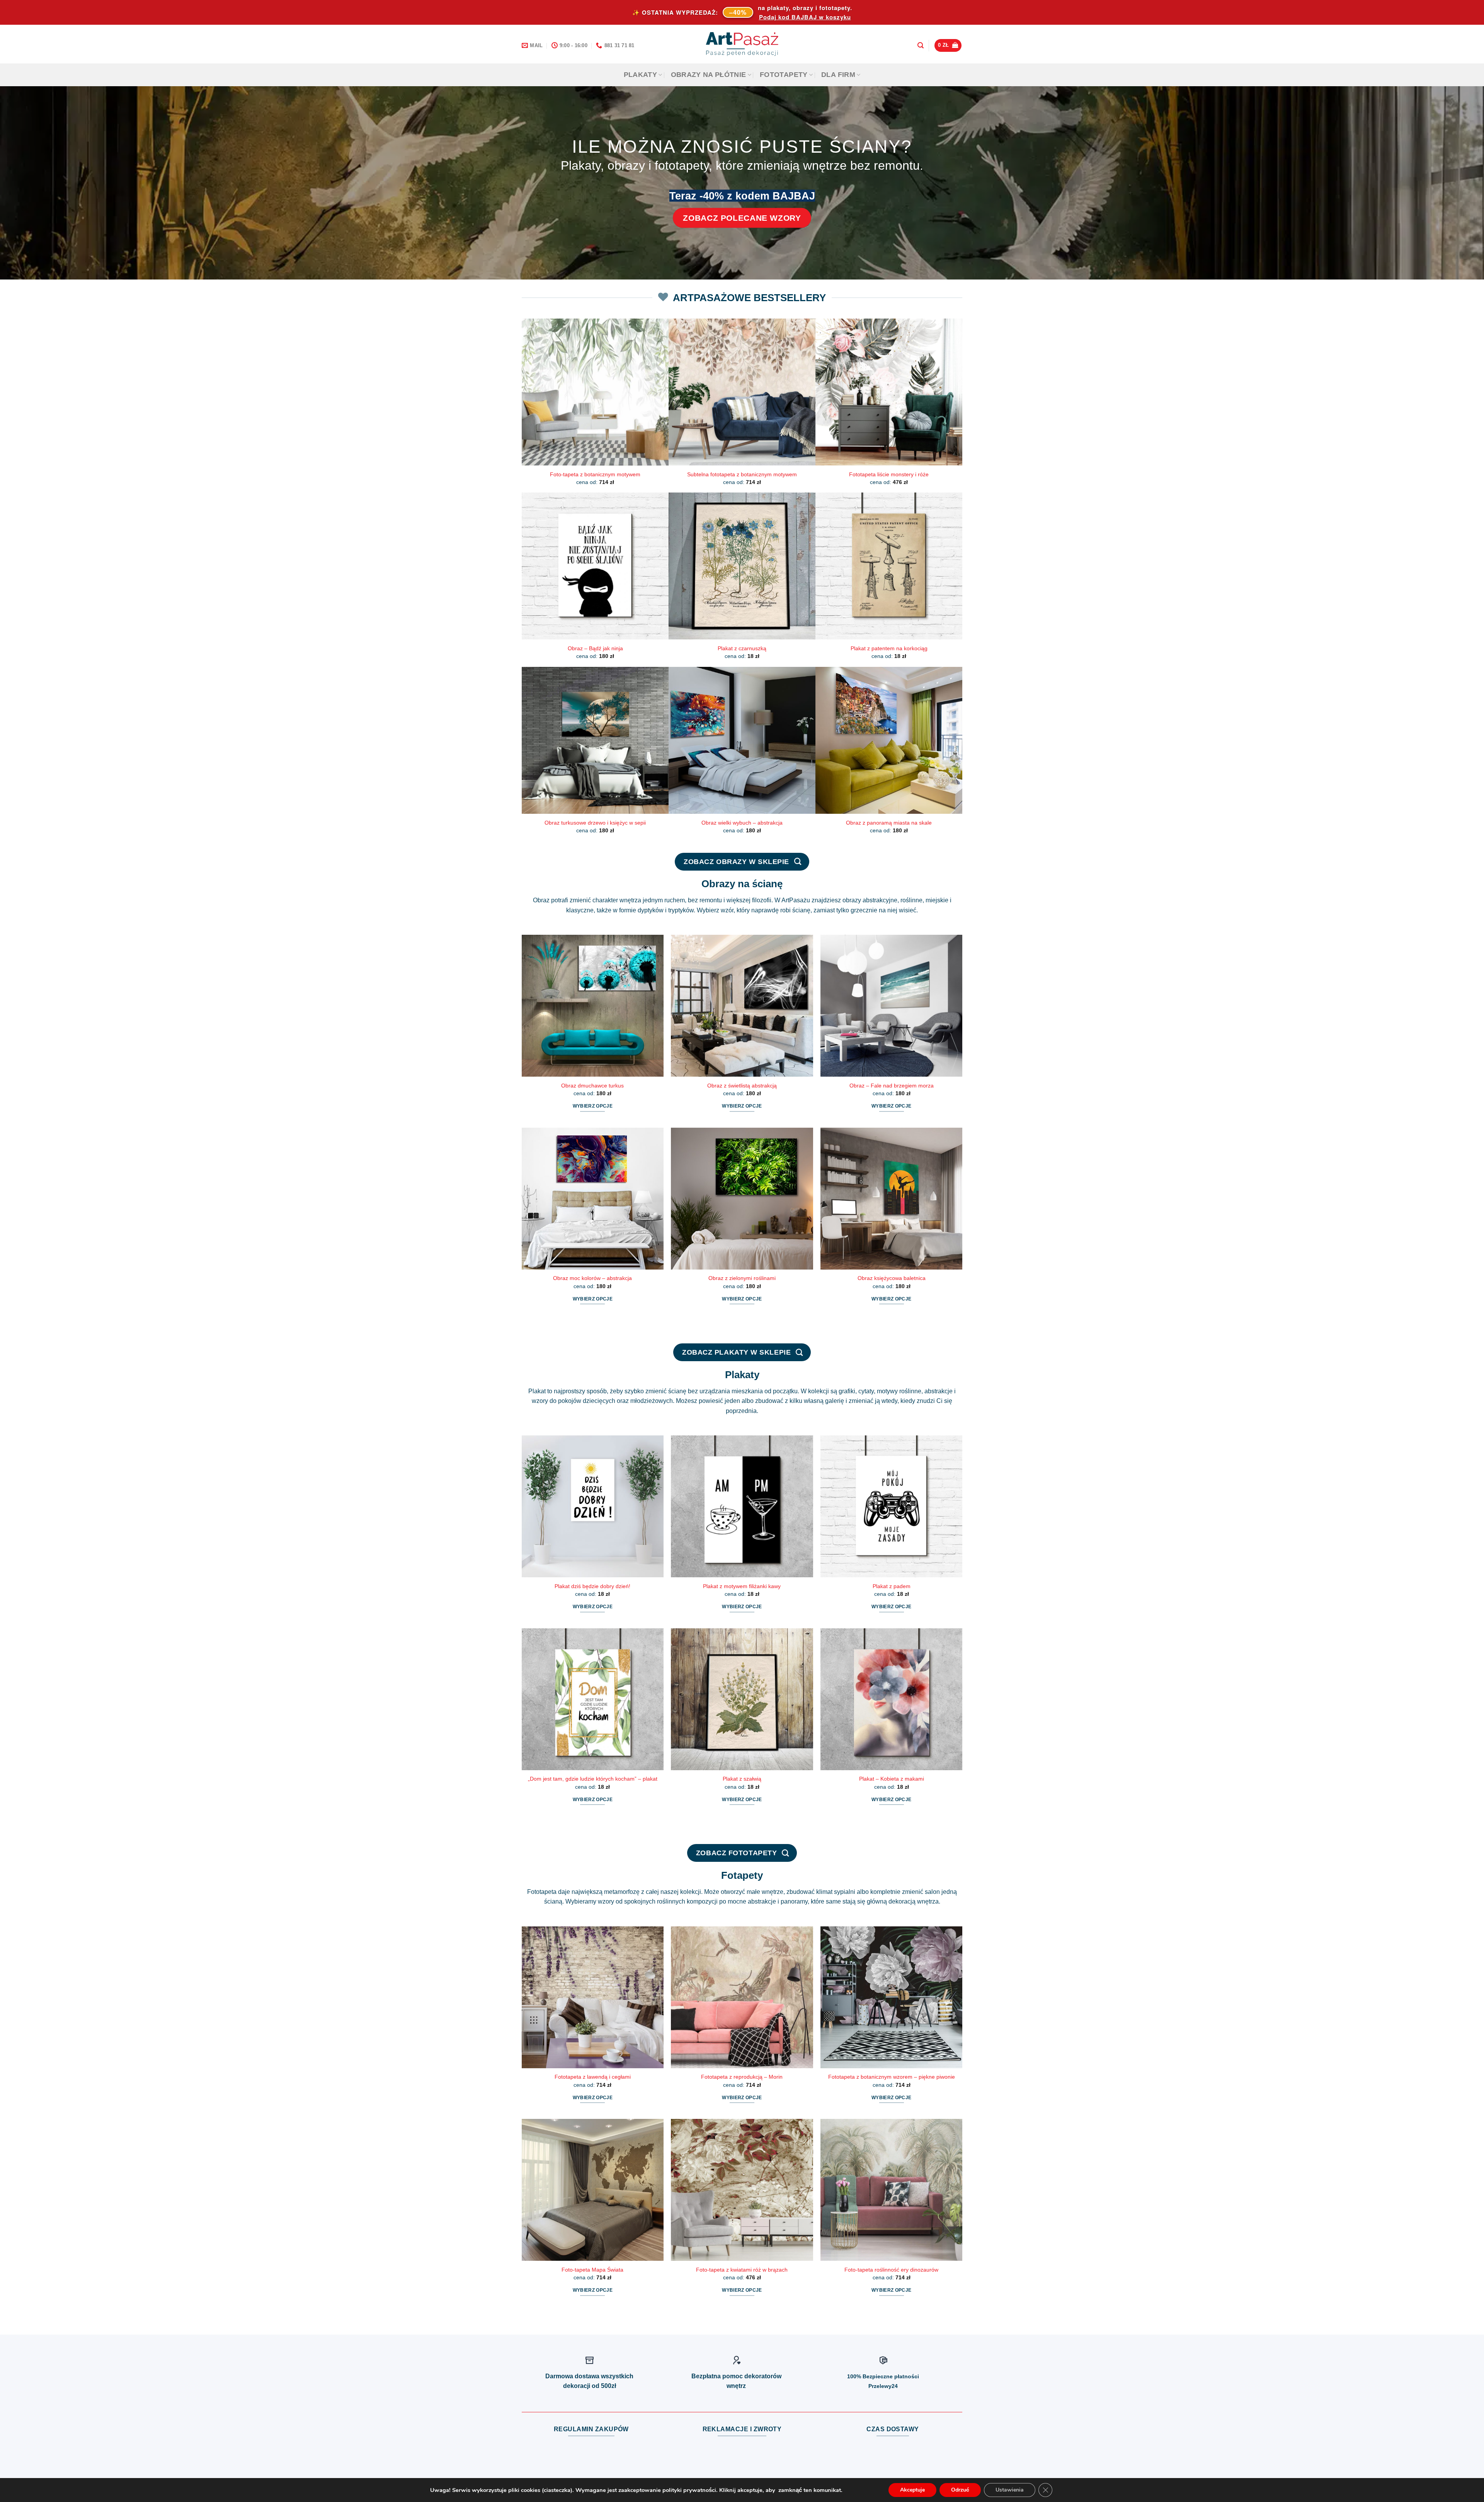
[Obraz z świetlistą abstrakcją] (742, 1006)
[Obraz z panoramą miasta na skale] (889, 740)
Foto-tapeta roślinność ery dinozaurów (891, 2270)
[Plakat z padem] (891, 1506)
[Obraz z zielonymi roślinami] (742, 1199)
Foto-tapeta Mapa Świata (592, 2270)
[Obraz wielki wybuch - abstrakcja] (742, 740)
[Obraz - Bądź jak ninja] (595, 566)
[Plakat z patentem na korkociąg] (889, 566)
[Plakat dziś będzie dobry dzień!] (593, 1506)
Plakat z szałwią (742, 1779)
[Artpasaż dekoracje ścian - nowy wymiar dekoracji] (742, 44)
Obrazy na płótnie (709, 75)
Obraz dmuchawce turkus (592, 1086)
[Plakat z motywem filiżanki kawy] (742, 1506)
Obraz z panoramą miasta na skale (889, 823)
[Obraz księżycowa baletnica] (891, 1199)
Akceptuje (912, 2490)
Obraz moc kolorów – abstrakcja (592, 1278)
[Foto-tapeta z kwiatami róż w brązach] (742, 2190)
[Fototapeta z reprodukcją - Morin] (742, 1997)
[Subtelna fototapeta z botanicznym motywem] (742, 392)
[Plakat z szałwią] (742, 1699)
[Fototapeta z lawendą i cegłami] (593, 1997)
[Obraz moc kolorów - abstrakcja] (593, 1199)
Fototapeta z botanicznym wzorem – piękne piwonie (892, 2077)
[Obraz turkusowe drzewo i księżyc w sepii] (595, 740)
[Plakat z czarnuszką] (742, 566)
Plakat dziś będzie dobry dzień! (592, 1586)
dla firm (838, 75)
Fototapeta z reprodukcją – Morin (742, 2077)
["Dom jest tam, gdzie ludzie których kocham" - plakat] (593, 1699)
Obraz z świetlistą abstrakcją (742, 1086)
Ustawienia (1010, 2490)
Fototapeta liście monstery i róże (889, 474)
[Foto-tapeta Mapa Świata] (593, 2190)
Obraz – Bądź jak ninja (595, 648)
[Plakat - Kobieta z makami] (891, 1699)
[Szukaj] (921, 45)
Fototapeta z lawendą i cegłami (593, 2077)
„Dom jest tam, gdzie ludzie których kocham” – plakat (593, 1779)
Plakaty (640, 75)
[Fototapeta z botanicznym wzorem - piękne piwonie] (891, 1997)
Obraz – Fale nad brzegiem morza (892, 1086)
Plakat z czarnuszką (742, 648)
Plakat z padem (892, 1586)
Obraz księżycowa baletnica (892, 1278)
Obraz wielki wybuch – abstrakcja (742, 823)
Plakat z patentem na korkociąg (889, 648)
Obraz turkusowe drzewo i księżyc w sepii (595, 823)
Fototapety (784, 75)
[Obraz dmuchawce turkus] (593, 1006)
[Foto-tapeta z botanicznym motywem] (595, 392)
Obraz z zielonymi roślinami (742, 1278)
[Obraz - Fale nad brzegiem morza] (891, 1006)
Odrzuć (960, 2490)
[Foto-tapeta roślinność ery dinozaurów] (891, 2190)
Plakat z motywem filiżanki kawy (742, 1586)
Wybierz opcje (593, 1106)
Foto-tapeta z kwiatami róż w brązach (742, 2270)
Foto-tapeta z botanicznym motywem (595, 474)
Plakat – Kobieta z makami (892, 1779)
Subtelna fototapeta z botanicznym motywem (742, 474)
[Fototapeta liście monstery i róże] (889, 392)
